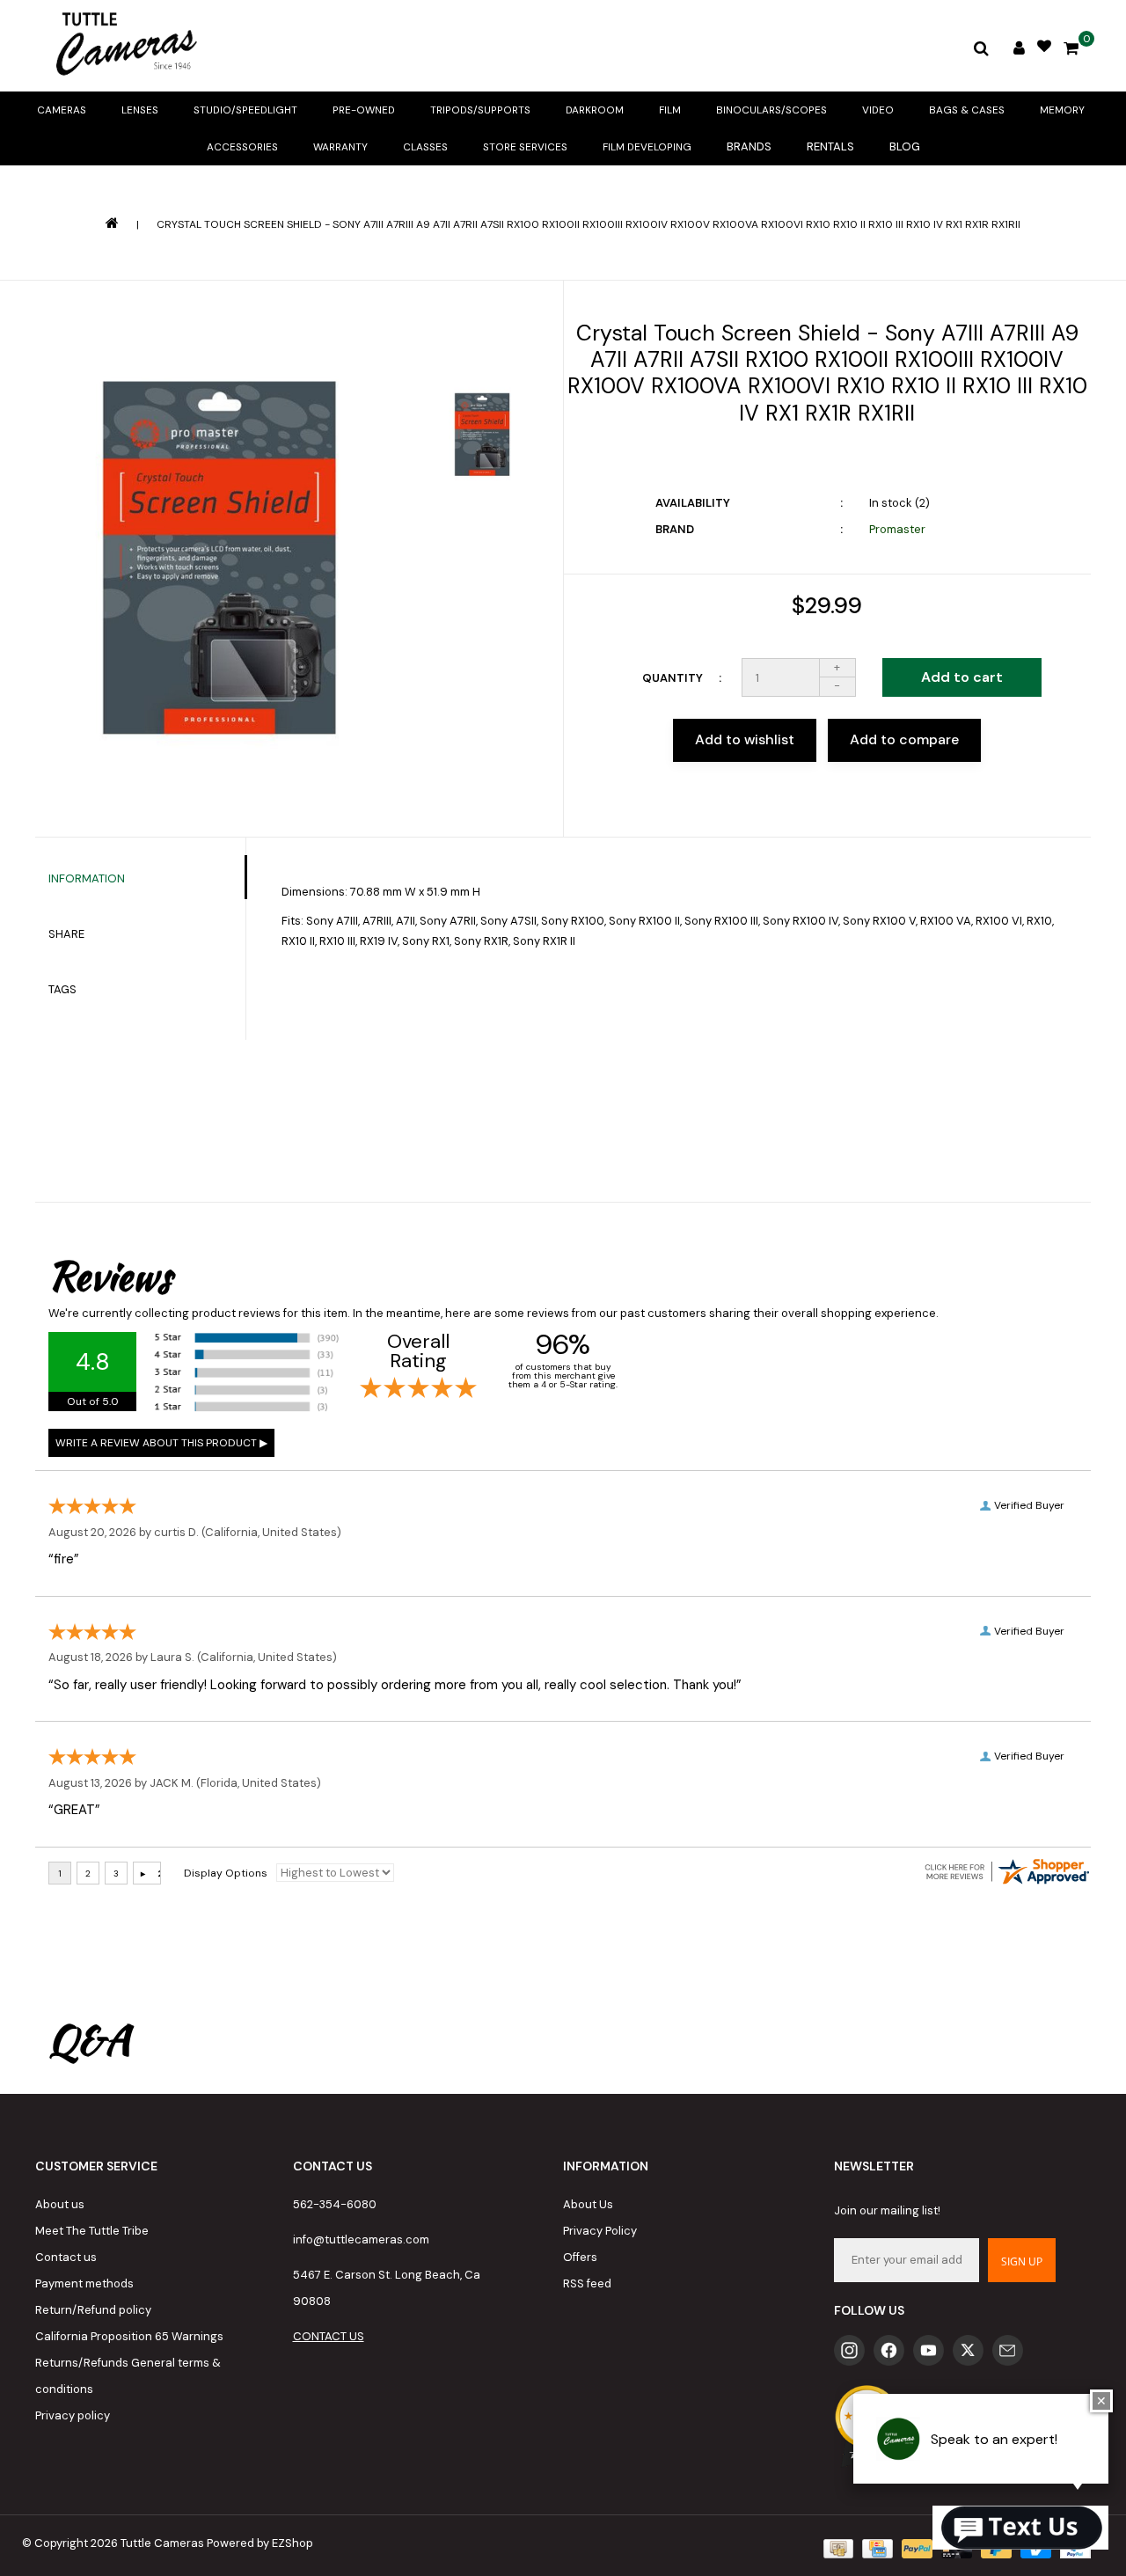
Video (878, 110)
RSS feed (587, 2283)
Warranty (340, 147)
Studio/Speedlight (245, 110)
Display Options (226, 1873)
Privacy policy (73, 2415)
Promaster (897, 529)
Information (87, 878)
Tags (62, 989)
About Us (588, 2204)
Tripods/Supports (480, 110)
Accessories (242, 147)
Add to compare (904, 739)
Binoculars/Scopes (771, 110)
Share (66, 934)
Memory (1062, 110)
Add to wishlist (745, 739)
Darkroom (595, 110)
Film (670, 110)
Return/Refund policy (93, 2310)
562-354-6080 (335, 2204)
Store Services (525, 147)
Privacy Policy (600, 2231)
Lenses (140, 110)
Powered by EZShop (260, 2543)
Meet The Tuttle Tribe (92, 2231)
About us (60, 2204)
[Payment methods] (837, 2547)
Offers (580, 2257)
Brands (749, 146)
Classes (425, 147)
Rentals (830, 146)
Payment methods (84, 2283)
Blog (905, 146)
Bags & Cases (967, 110)
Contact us (66, 2257)
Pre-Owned (364, 110)
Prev (483, 340)
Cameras (62, 110)
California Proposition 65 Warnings (129, 2336)
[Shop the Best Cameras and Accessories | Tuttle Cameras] (123, 46)
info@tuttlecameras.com (361, 2239)
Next (483, 536)
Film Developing (647, 147)
